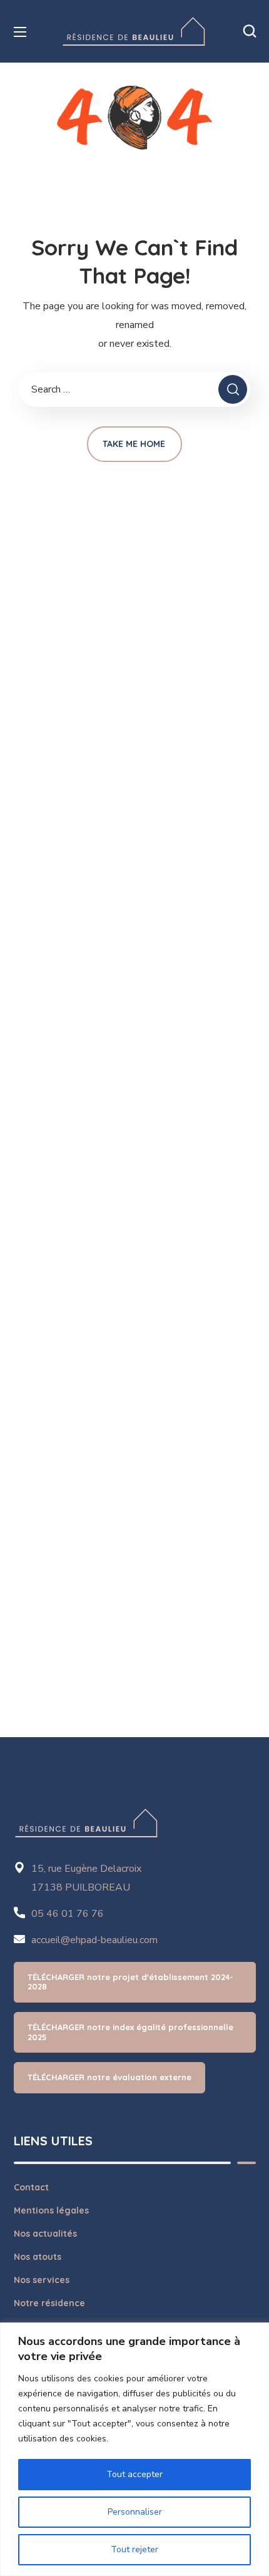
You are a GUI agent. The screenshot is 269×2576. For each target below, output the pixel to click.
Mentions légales (51, 2210)
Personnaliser (135, 2512)
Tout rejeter (134, 2549)
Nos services (42, 2280)
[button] (250, 31)
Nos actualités (45, 2234)
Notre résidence (49, 2303)
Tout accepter (134, 2474)
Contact (31, 2187)
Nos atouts (38, 2257)
